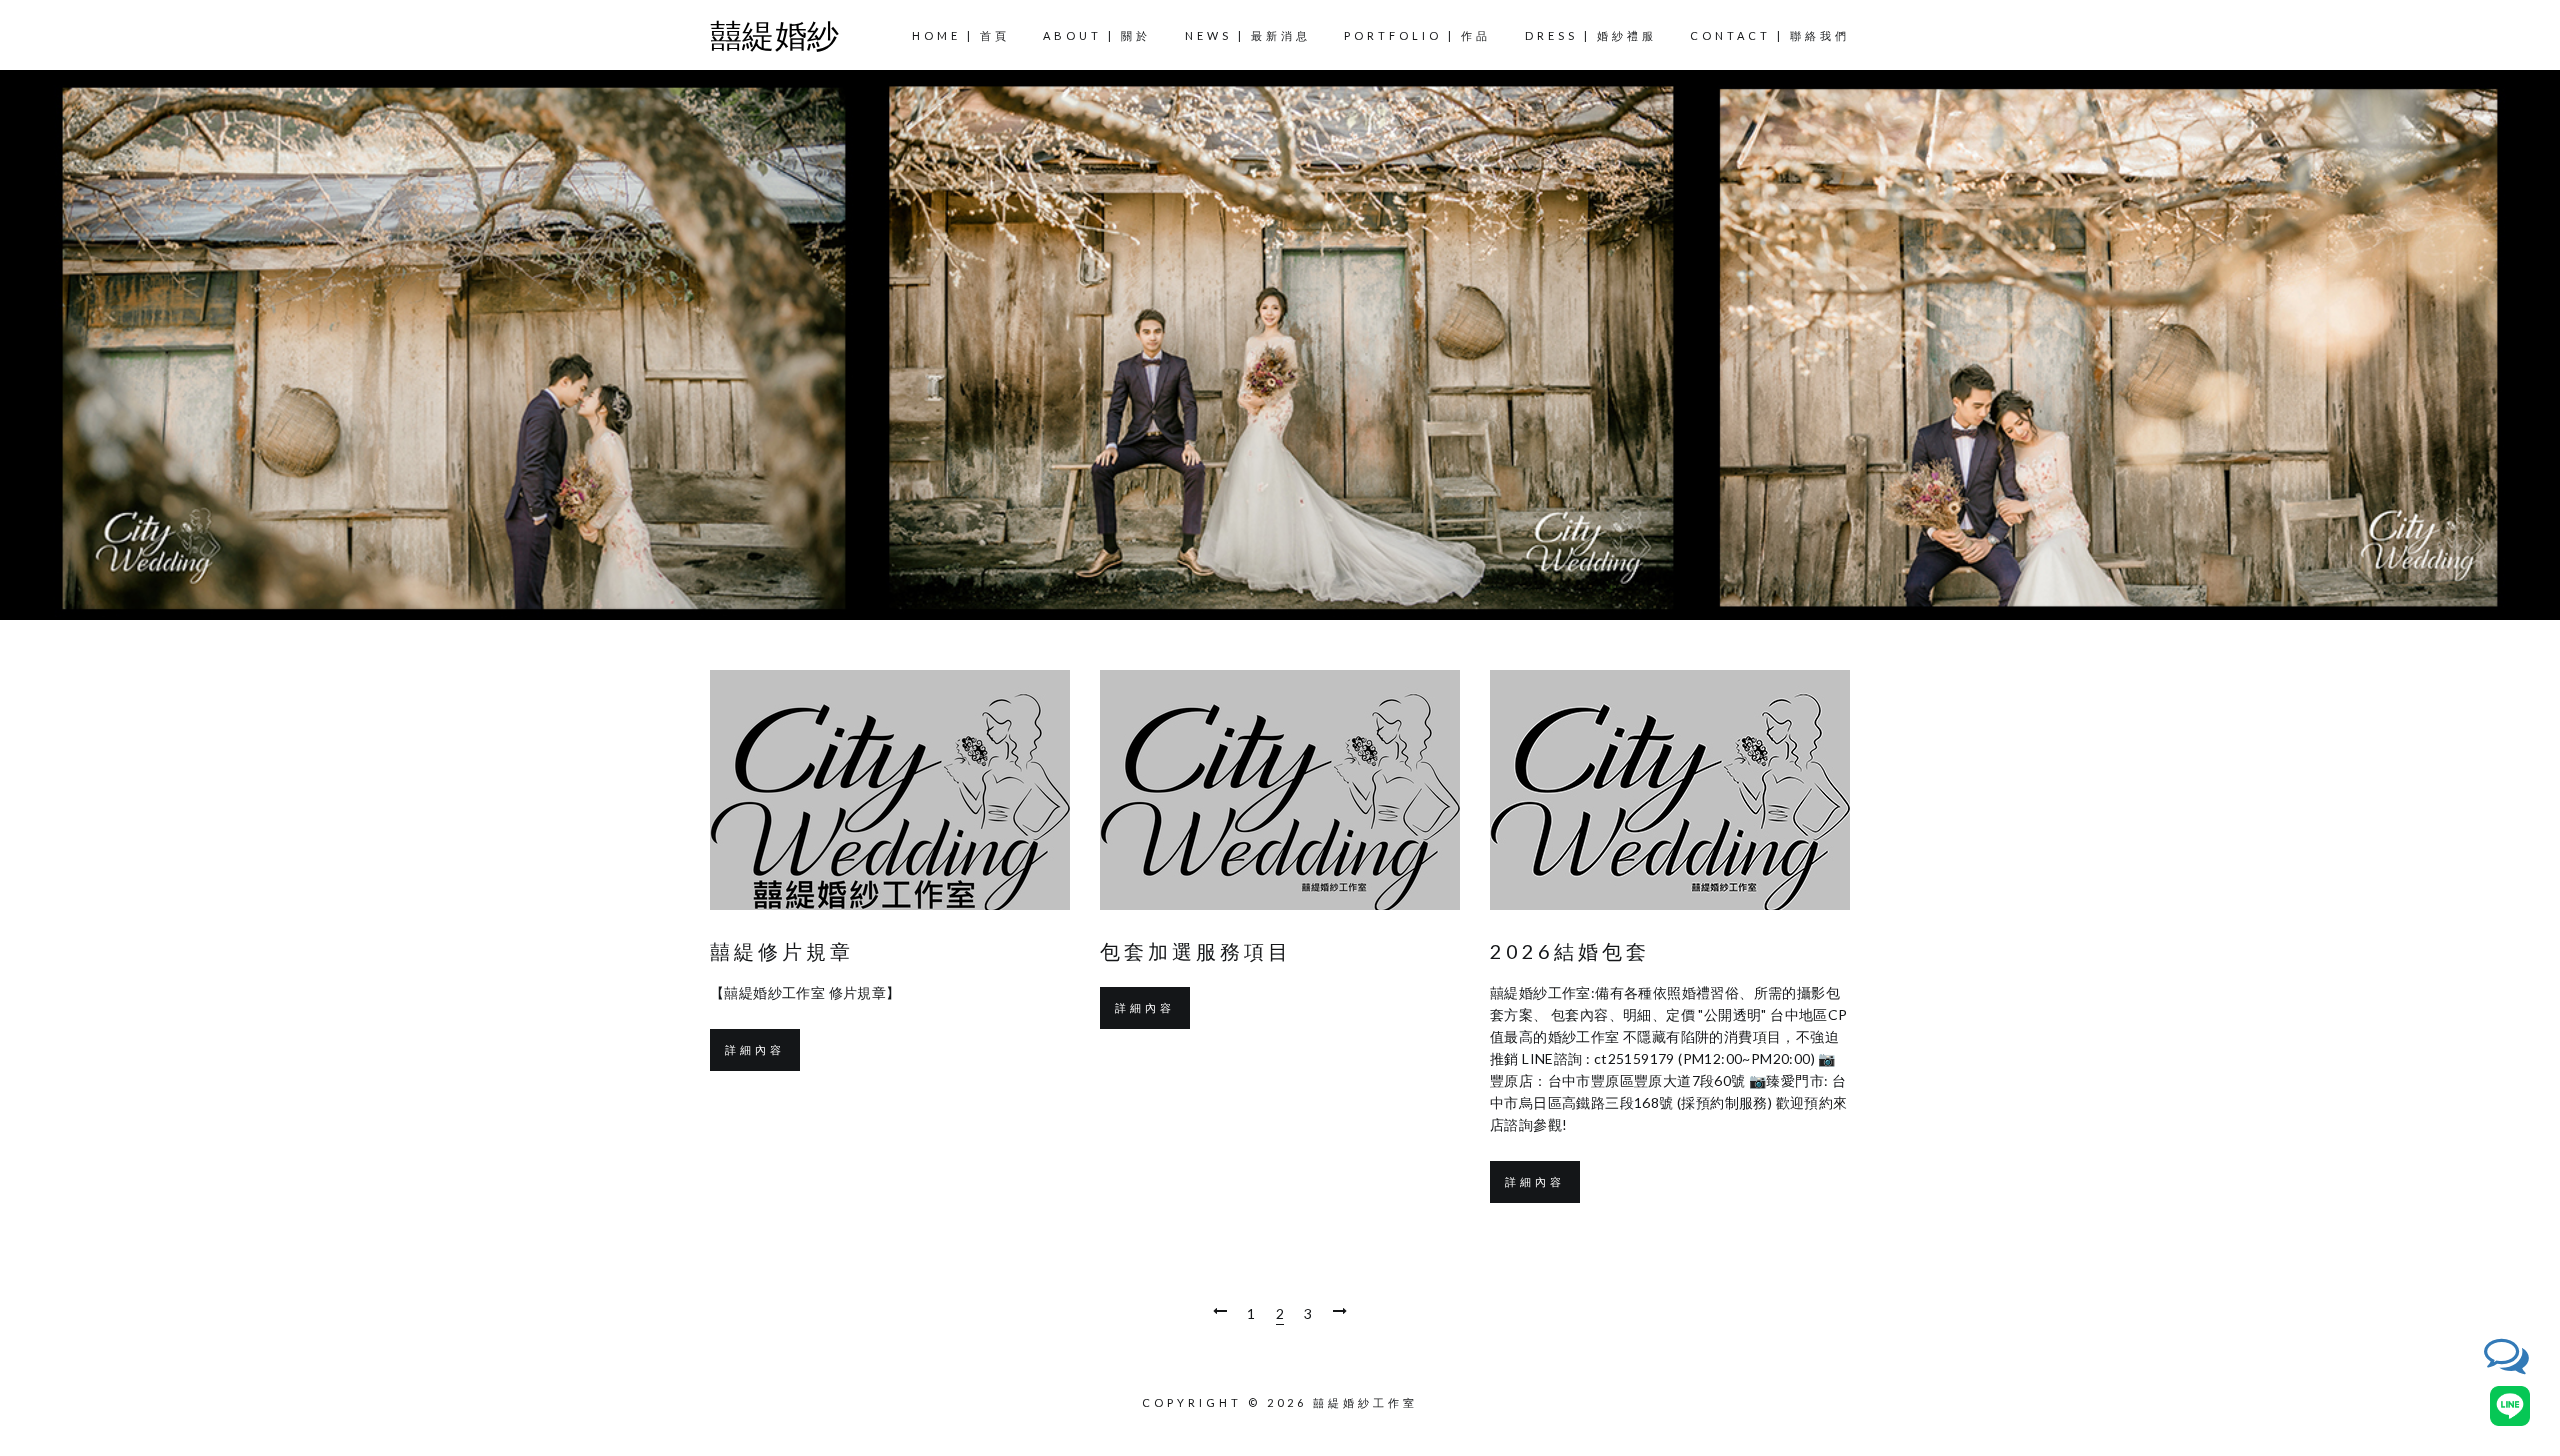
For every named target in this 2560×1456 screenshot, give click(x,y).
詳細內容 (755, 1049)
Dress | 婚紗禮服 (1591, 35)
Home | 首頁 (961, 35)
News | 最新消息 (1248, 35)
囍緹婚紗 (775, 34)
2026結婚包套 (1570, 951)
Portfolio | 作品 (1417, 35)
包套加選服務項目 (1196, 951)
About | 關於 (1097, 35)
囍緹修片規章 (782, 951)
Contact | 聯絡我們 (1770, 35)
